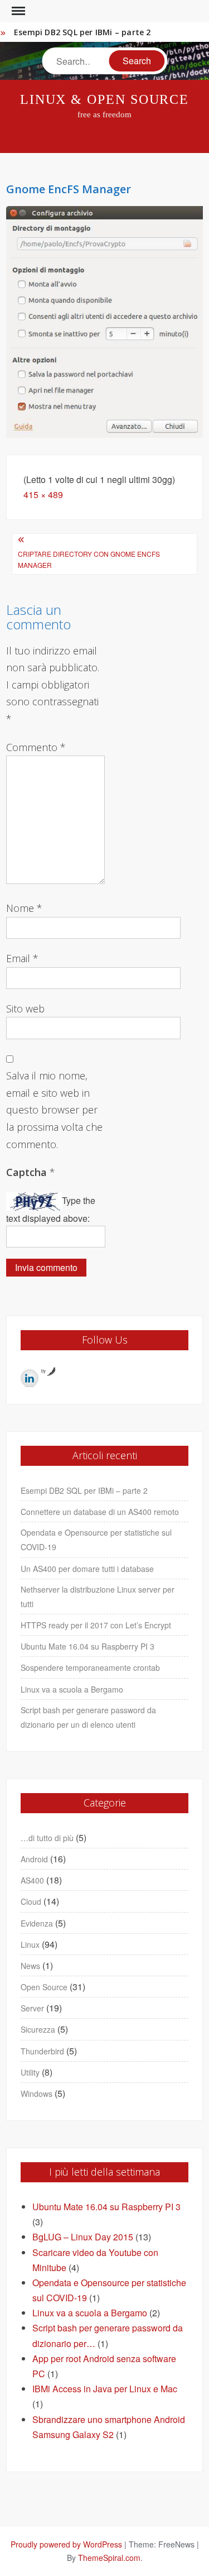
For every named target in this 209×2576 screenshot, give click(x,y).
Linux (30, 1944)
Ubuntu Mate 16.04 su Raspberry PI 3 (88, 1646)
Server (32, 2008)
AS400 (32, 1880)
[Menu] (17, 11)
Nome (24, 908)
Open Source (44, 1987)
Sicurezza (38, 2029)
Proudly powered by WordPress (66, 2544)
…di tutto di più (47, 1838)
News (30, 1966)
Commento (36, 747)
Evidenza (37, 1923)
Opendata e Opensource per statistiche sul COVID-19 (96, 1540)
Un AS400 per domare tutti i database (87, 1569)
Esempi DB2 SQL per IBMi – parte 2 (82, 32)
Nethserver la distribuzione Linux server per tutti (98, 1597)
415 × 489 (43, 494)
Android (34, 1859)
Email (22, 958)
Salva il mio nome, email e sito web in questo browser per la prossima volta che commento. (54, 1110)
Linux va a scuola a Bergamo (72, 1689)
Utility (30, 2072)
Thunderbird (42, 2051)
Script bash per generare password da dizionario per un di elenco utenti (88, 1717)
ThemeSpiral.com (109, 2558)
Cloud (31, 1901)
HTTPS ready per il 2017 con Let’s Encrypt (96, 1625)
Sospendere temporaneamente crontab (90, 1667)
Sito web (25, 1009)
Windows (37, 2094)
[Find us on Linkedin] (30, 1378)
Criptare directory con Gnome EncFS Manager (89, 559)
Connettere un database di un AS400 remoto (100, 1512)
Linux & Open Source (104, 99)
